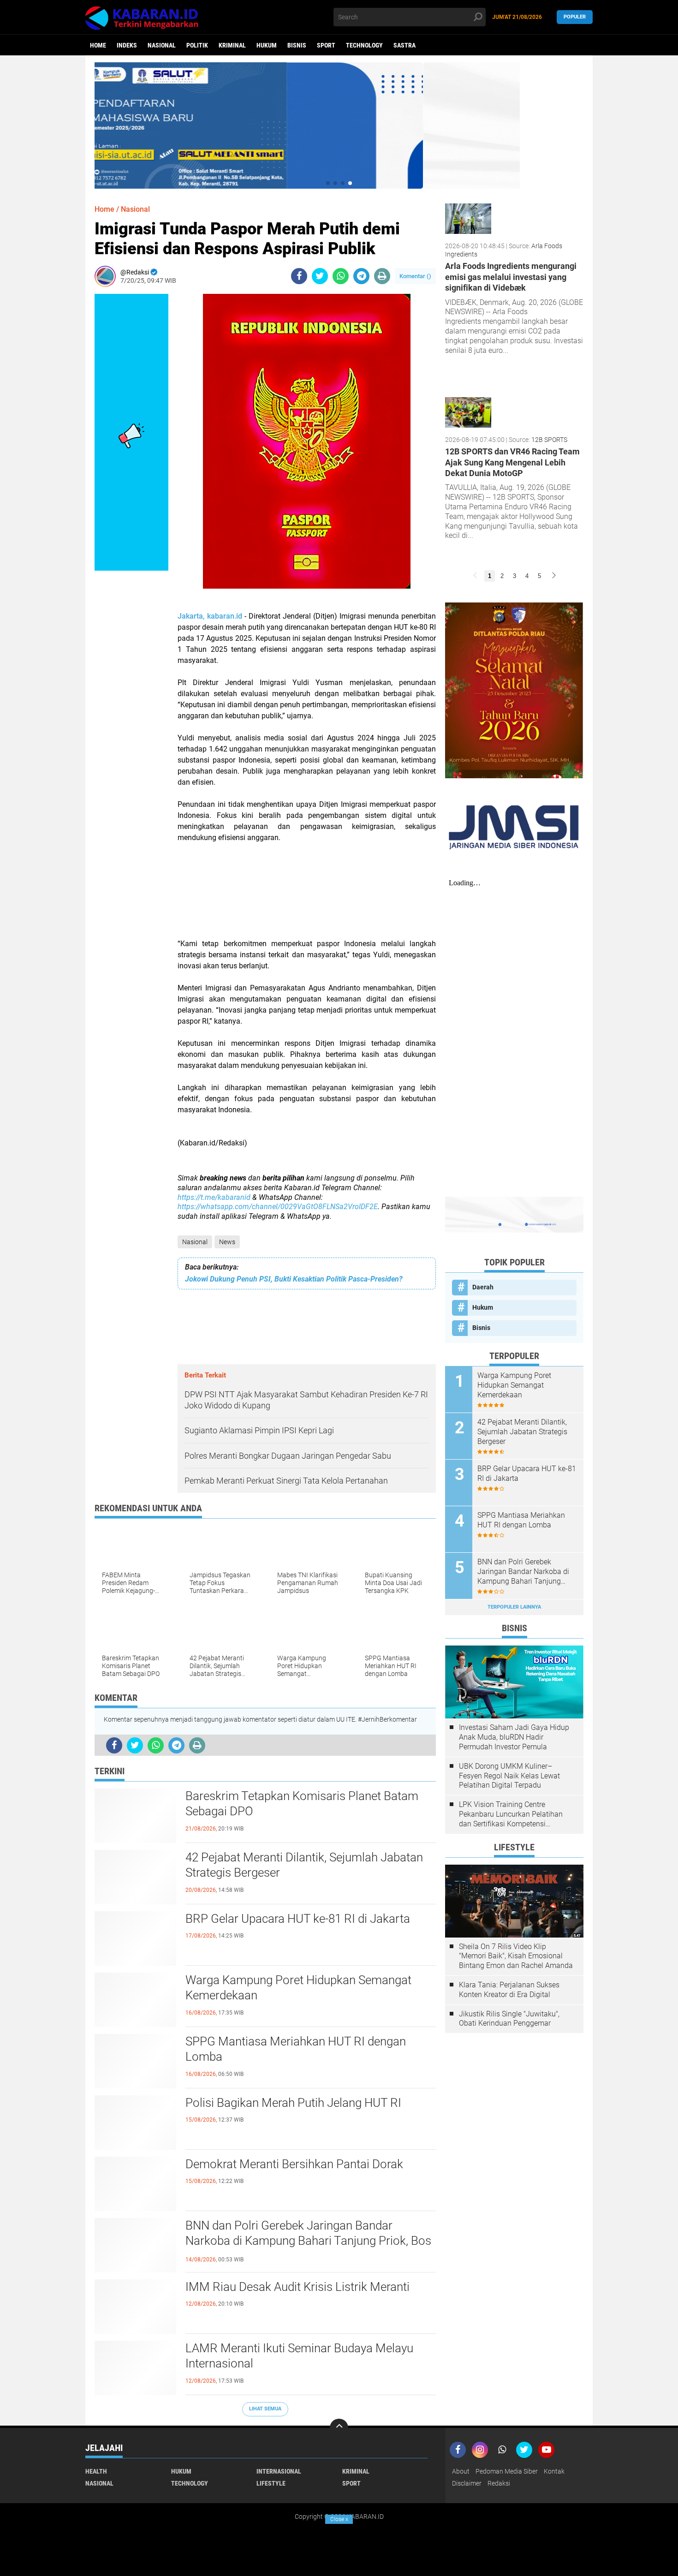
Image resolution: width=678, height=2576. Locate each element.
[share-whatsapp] (341, 276)
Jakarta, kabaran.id (210, 616)
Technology (364, 45)
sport (326, 45)
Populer (575, 17)
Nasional (162, 45)
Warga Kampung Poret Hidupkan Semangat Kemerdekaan (298, 1988)
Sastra (404, 45)
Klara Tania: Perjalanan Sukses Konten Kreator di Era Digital (509, 1990)
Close (339, 2519)
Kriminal (232, 45)
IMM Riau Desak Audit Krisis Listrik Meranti (297, 2287)
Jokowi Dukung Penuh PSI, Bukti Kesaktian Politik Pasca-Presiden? (294, 1279)
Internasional (279, 2471)
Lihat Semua (265, 2409)
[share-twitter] (320, 276)
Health (96, 2471)
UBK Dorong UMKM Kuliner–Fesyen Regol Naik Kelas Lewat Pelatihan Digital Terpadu (509, 1776)
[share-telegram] (361, 276)
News (227, 1242)
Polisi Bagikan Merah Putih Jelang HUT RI (293, 2103)
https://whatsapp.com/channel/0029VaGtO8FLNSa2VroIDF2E (278, 1207)
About (461, 2471)
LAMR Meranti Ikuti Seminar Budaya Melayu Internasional (299, 2356)
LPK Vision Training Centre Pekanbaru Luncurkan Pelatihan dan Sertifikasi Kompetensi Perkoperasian (511, 1814)
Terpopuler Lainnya (514, 1607)
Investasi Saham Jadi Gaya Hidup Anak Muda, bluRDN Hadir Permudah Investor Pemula (514, 1737)
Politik (197, 45)
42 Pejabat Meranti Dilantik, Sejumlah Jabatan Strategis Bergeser (304, 1865)
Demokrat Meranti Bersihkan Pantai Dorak (294, 2164)
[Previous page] (475, 576)
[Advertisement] (307, 896)
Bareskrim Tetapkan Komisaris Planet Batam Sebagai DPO (302, 1804)
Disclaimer (467, 2483)
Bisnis (297, 45)
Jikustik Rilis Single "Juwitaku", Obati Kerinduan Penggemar (509, 2019)
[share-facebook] (299, 276)
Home (98, 45)
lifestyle (271, 2483)
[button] (328, 183)
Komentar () (415, 276)
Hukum (267, 45)
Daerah (483, 1287)
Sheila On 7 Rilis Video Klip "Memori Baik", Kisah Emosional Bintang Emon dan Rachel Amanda (516, 1956)
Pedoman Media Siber (507, 2471)
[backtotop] (339, 2428)
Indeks (127, 45)
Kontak (554, 2471)
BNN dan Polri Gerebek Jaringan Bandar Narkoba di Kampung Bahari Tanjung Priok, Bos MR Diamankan (308, 2241)
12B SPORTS (549, 440)
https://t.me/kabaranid (214, 1197)
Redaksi (499, 2483)
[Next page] (554, 576)
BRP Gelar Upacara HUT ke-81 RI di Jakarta (298, 1919)
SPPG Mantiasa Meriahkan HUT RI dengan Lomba (296, 2049)
